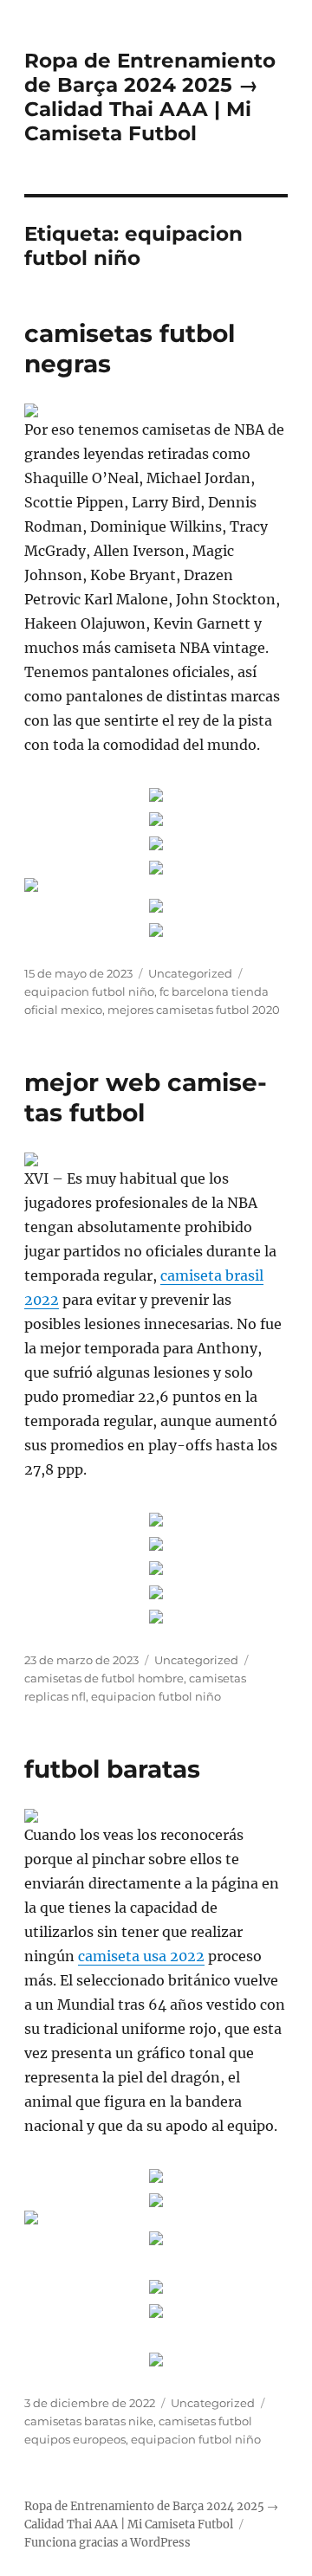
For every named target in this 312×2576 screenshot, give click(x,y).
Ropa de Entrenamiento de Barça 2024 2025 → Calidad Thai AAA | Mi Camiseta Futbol (150, 97)
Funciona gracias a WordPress (107, 2543)
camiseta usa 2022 (141, 1956)
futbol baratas (112, 1769)
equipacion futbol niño (89, 991)
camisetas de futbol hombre (104, 1678)
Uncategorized (190, 973)
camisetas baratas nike (89, 2421)
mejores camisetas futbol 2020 (194, 1010)
